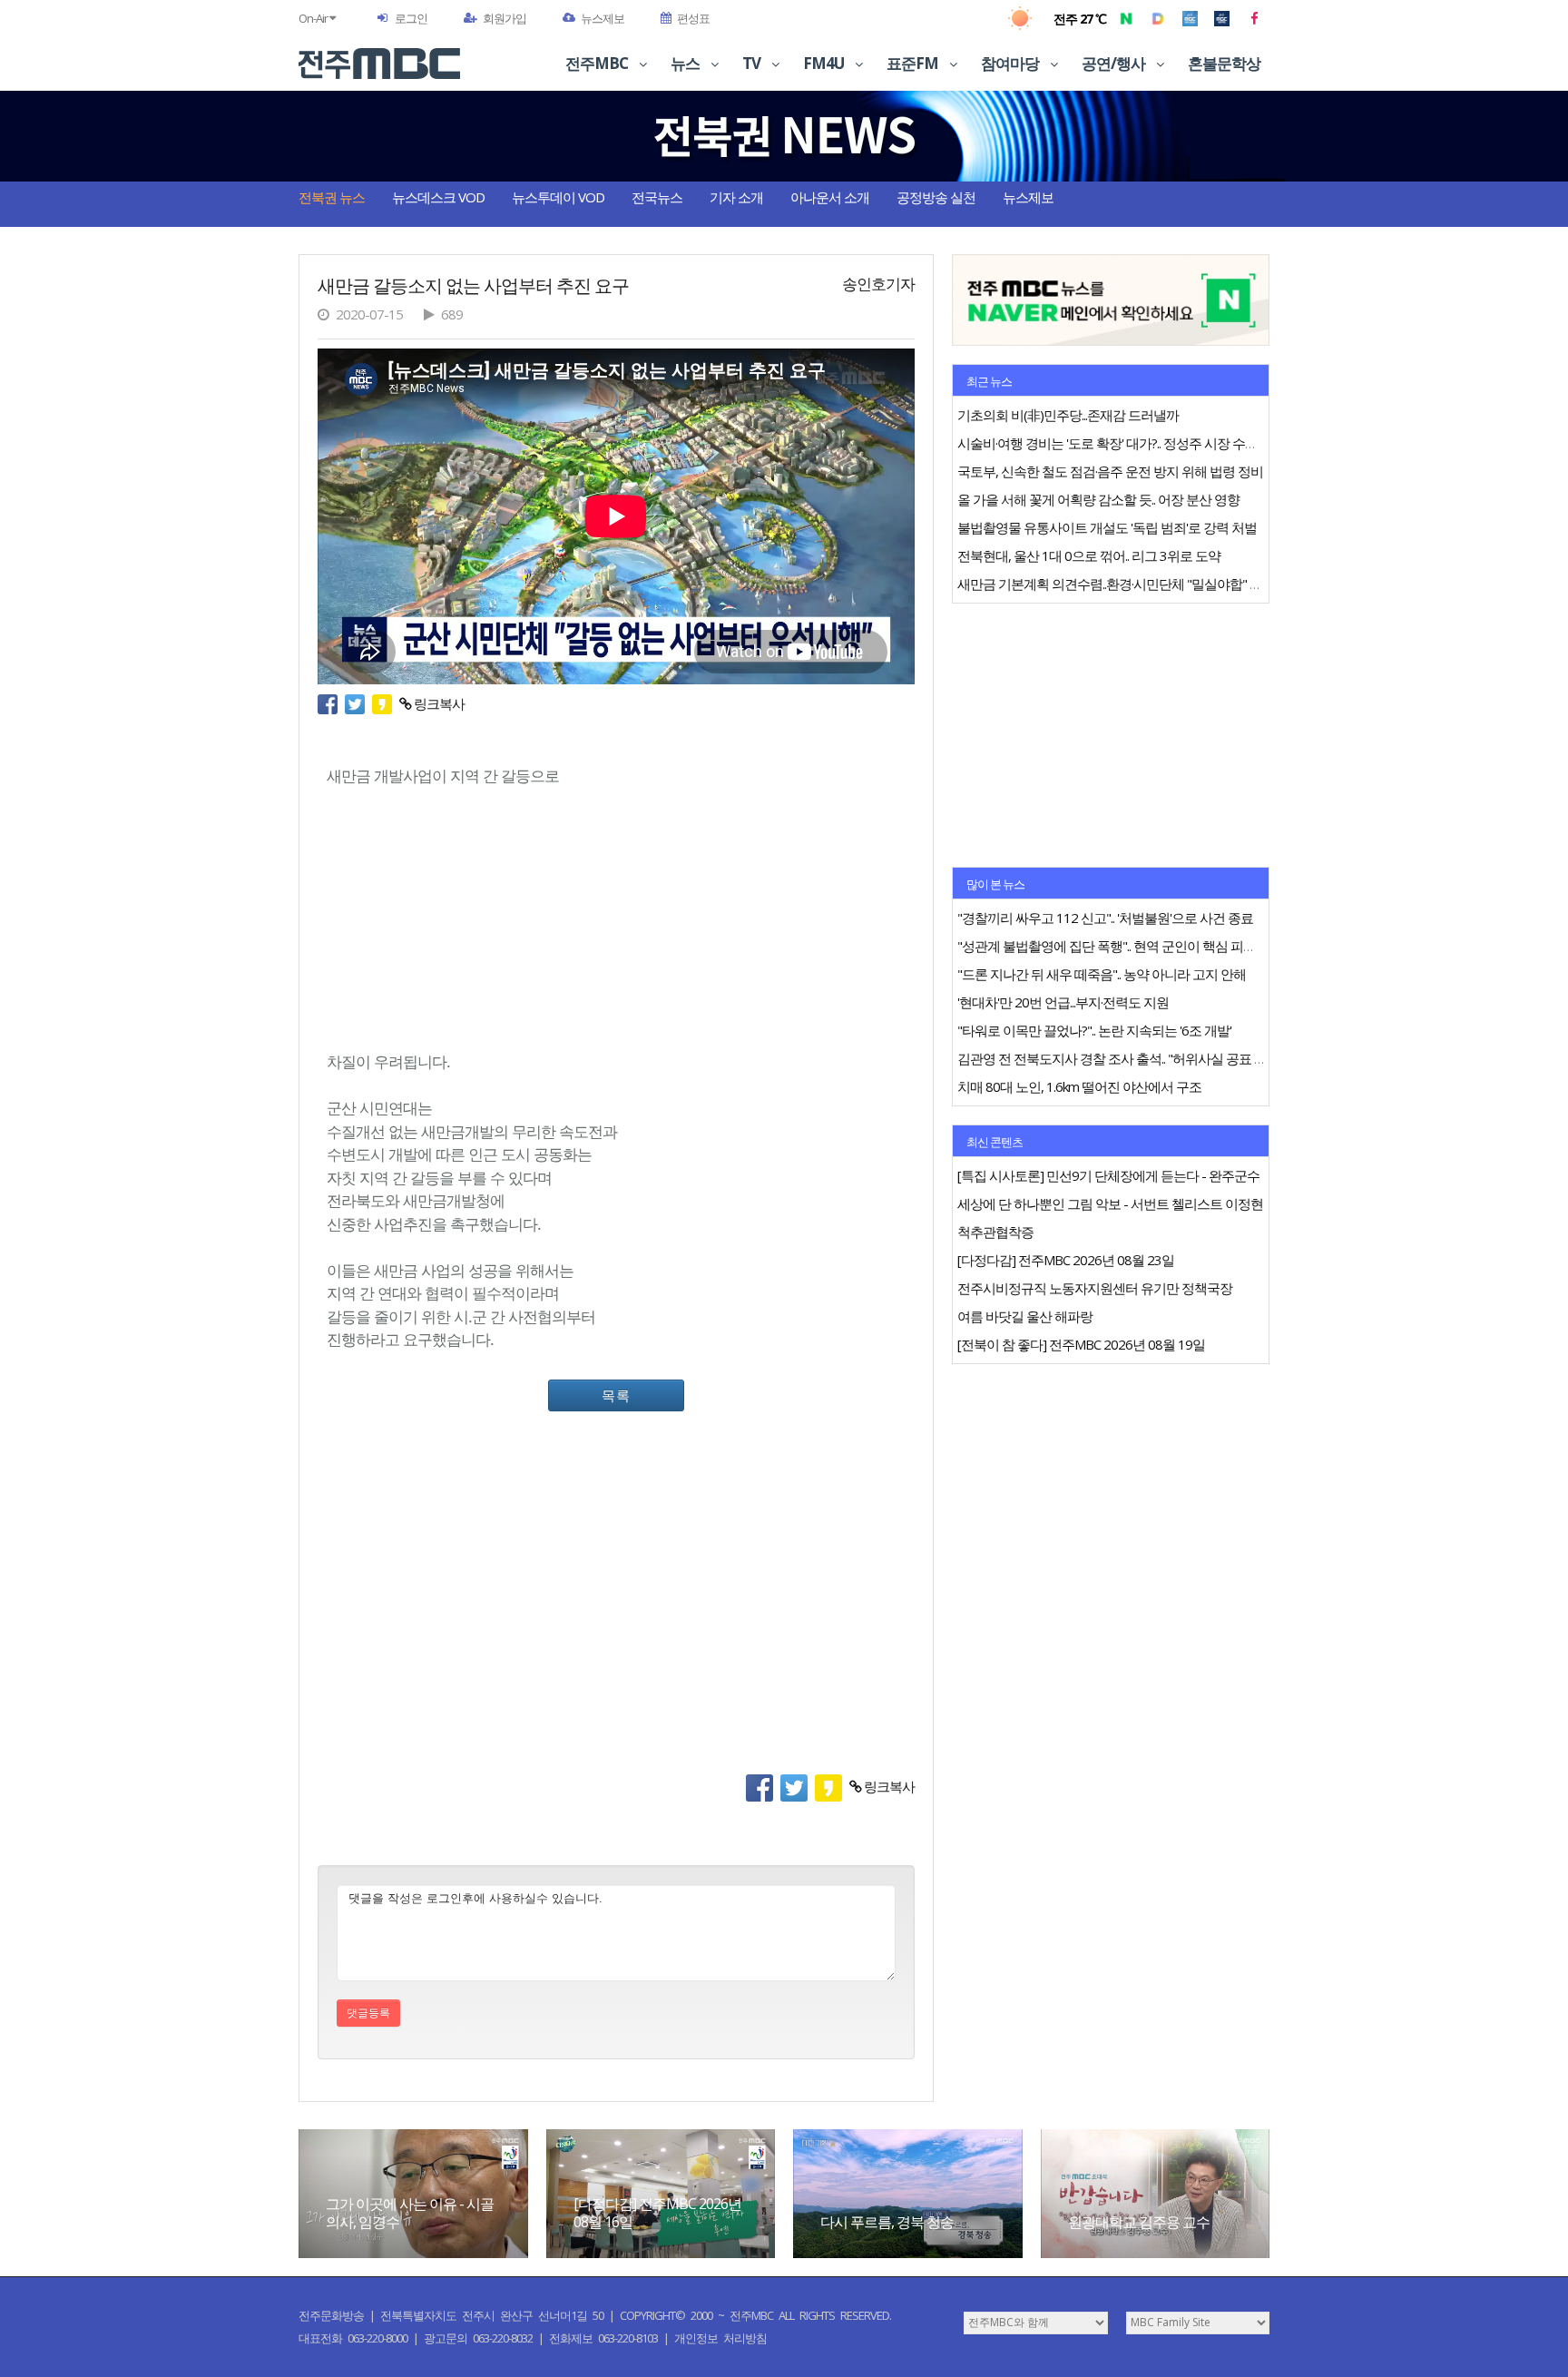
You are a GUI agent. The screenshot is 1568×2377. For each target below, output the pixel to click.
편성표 (693, 18)
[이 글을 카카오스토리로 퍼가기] (386, 703)
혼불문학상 (1224, 63)
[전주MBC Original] (1190, 18)
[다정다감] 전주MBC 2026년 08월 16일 (657, 2212)
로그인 (411, 18)
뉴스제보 (603, 18)
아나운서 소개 (830, 197)
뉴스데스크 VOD (438, 197)
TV (753, 63)
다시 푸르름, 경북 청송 (887, 2222)
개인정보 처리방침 (720, 2338)
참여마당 (1011, 63)
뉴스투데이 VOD (558, 197)
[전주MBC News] (1222, 18)
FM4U (825, 63)
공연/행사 (1115, 63)
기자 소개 (736, 197)
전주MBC (598, 63)
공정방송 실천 (936, 197)
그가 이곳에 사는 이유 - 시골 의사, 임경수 (410, 2212)
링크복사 (438, 703)
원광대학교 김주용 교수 (1139, 2222)
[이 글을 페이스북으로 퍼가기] (331, 703)
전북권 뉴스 (332, 197)
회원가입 (505, 18)
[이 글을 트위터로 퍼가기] (358, 703)
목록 (616, 1395)
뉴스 (686, 63)
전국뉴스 (657, 197)
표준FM (914, 63)
